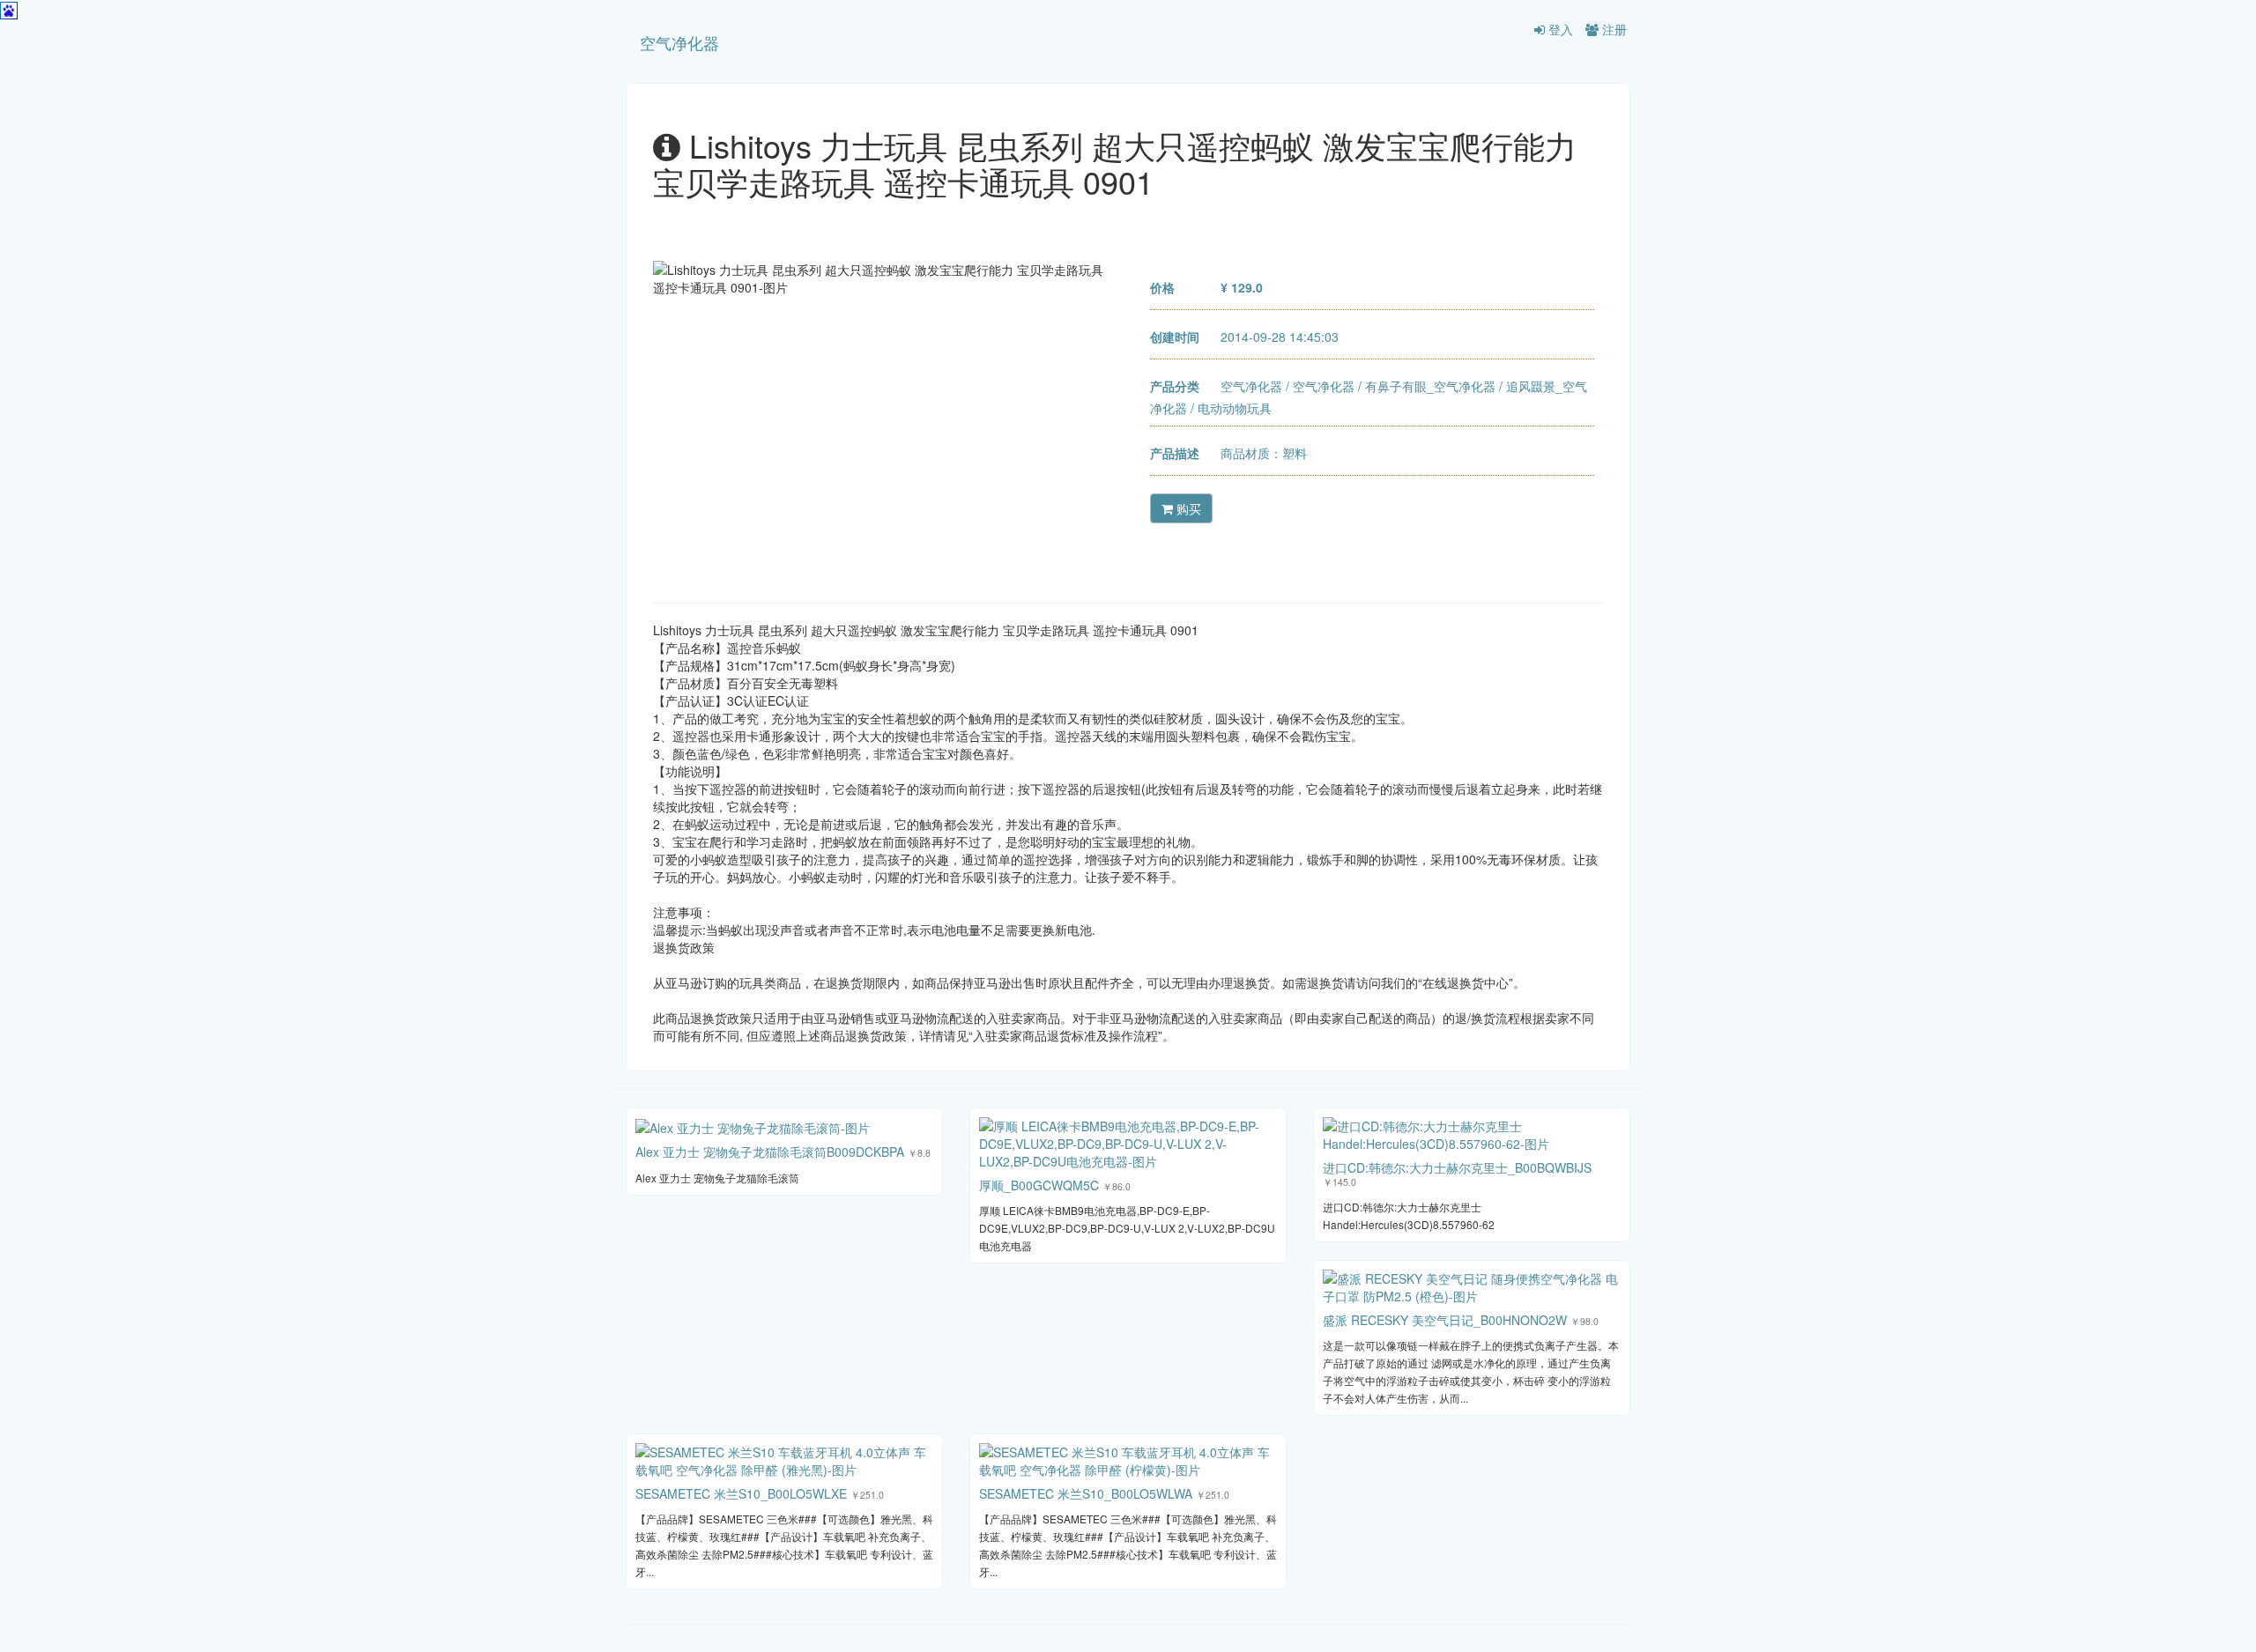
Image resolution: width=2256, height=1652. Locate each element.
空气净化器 (679, 42)
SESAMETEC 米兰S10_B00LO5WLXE (741, 1493)
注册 (1613, 29)
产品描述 (1175, 453)
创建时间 (1175, 337)
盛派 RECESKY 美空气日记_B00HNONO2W (1445, 1320)
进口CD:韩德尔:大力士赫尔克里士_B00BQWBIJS (1457, 1167)
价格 (1162, 287)
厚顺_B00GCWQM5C (1039, 1185)
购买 (1187, 508)
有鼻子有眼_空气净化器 (1430, 386)
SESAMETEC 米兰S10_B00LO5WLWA (1086, 1493)
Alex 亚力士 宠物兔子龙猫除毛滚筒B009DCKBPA (770, 1152)
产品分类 (1175, 386)
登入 (1559, 29)
